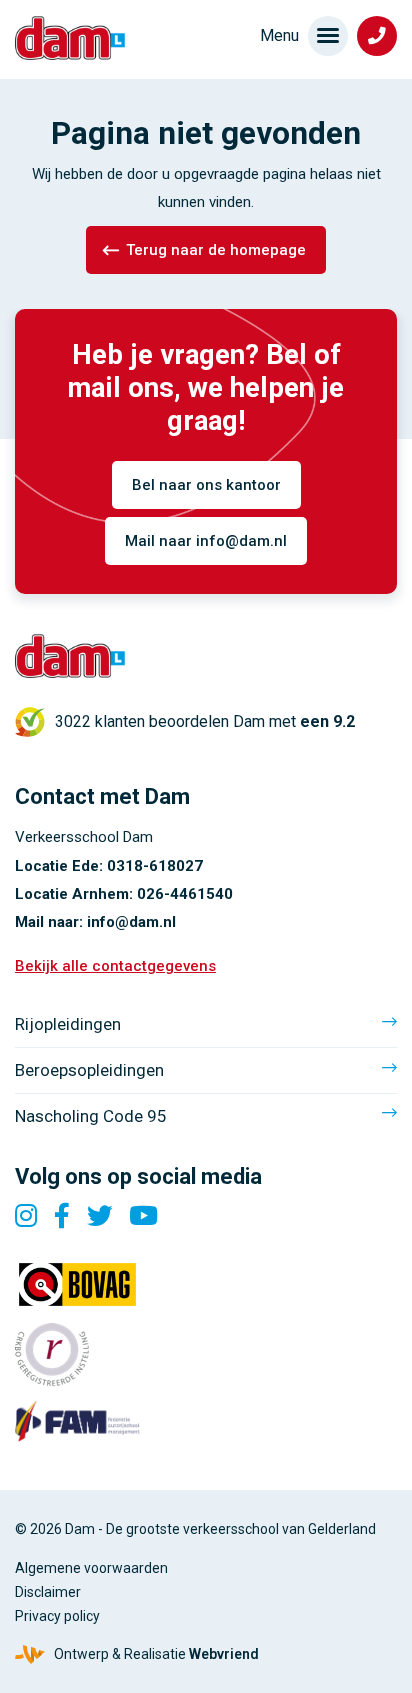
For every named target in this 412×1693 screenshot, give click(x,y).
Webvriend (224, 1654)
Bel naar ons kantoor (206, 485)
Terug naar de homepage (216, 250)
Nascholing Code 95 (91, 1116)
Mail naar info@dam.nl (206, 541)
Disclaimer (48, 1592)
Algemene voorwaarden (91, 1568)
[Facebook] (62, 1216)
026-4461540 (185, 894)
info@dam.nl (131, 922)
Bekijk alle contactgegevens (115, 966)
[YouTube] (143, 1216)
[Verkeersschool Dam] (70, 38)
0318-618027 (155, 866)
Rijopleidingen (68, 1024)
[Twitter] (100, 1216)
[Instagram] (26, 1216)
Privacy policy (57, 1616)
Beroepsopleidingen (89, 1070)
